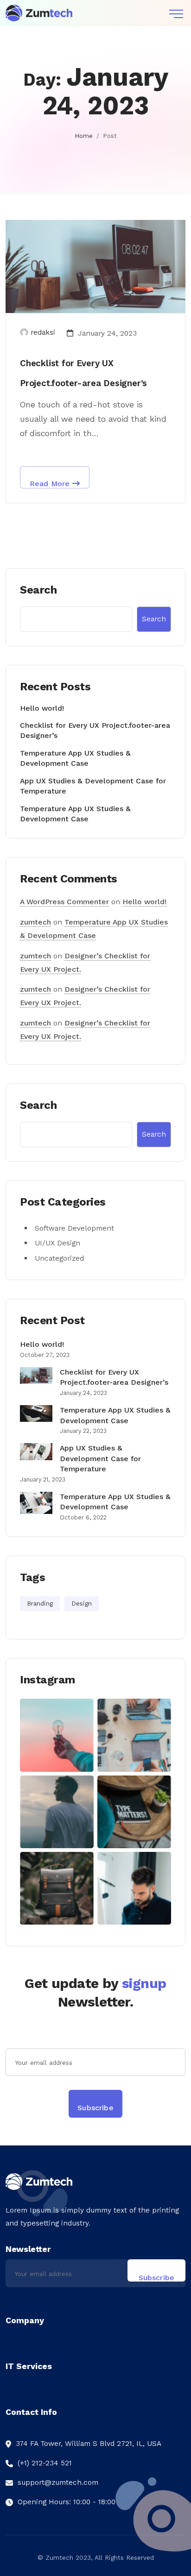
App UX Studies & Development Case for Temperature (100, 1458)
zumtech (35, 922)
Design (82, 1604)
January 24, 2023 (106, 333)
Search (38, 590)
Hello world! (42, 708)
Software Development (74, 1228)
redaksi (43, 332)
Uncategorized (59, 1258)
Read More (51, 484)
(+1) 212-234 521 (45, 2463)
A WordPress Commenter (64, 902)
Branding (40, 1604)
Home (84, 136)
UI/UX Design (57, 1243)
